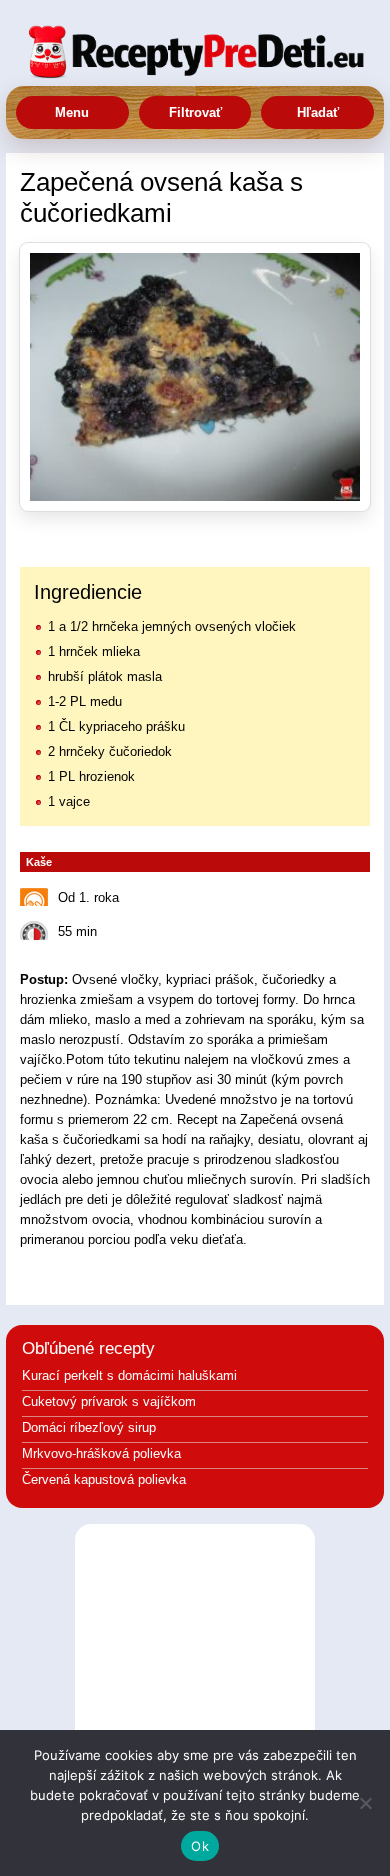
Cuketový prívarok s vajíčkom (109, 1401)
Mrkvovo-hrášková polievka (101, 1453)
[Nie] (365, 1803)
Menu (72, 112)
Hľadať (318, 112)
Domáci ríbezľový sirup (89, 1427)
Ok (200, 1846)
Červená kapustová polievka (104, 1479)
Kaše (39, 862)
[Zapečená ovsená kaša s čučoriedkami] (195, 377)
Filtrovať (195, 112)
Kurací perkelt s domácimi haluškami (129, 1375)
